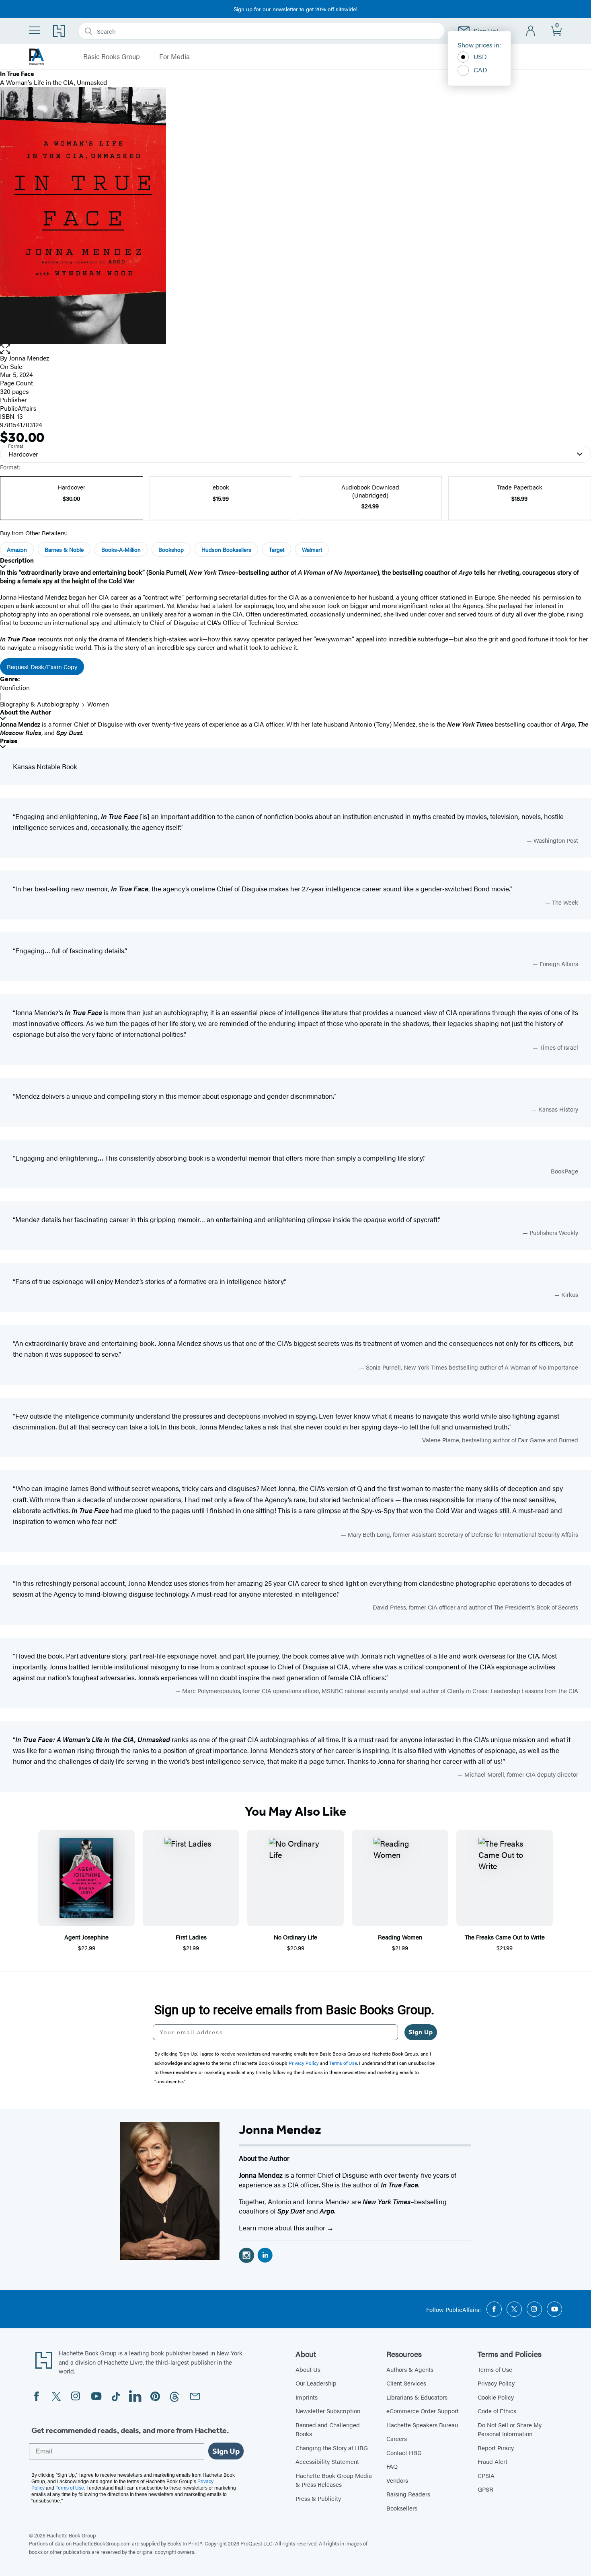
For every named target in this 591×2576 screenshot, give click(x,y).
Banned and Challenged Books (328, 2429)
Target (277, 549)
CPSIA (486, 2475)
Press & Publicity (318, 2498)
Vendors (397, 2480)
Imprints (307, 2397)
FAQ (392, 2466)
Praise (9, 741)
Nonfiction (15, 687)
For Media (174, 57)
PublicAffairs (18, 408)
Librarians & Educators (417, 2397)
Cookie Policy (496, 2397)
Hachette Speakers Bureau (422, 2425)
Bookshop (171, 549)
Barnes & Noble (64, 549)
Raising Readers (408, 2494)
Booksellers (402, 2508)
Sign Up (421, 2032)
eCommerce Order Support (423, 2411)
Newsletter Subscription (328, 2411)
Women (98, 704)
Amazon (17, 549)
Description (17, 560)
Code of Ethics (497, 2411)
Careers (397, 2438)
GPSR (485, 2489)
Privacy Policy (496, 2383)
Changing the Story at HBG (332, 2448)
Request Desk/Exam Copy (42, 667)
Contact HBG (404, 2452)
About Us (308, 2369)
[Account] (531, 31)
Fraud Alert (492, 2461)
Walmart (312, 549)
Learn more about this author (283, 2228)
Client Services (406, 2383)
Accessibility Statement (327, 2461)
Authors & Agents (410, 2369)
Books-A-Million (121, 549)
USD (480, 56)
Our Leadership (316, 2383)
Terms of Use (495, 2369)
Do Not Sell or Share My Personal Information (510, 2429)
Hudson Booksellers (226, 549)
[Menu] (35, 30)
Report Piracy (496, 2448)
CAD (480, 70)
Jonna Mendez (29, 358)
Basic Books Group (112, 57)
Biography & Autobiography (40, 704)
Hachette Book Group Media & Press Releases (334, 2480)
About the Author (26, 712)
